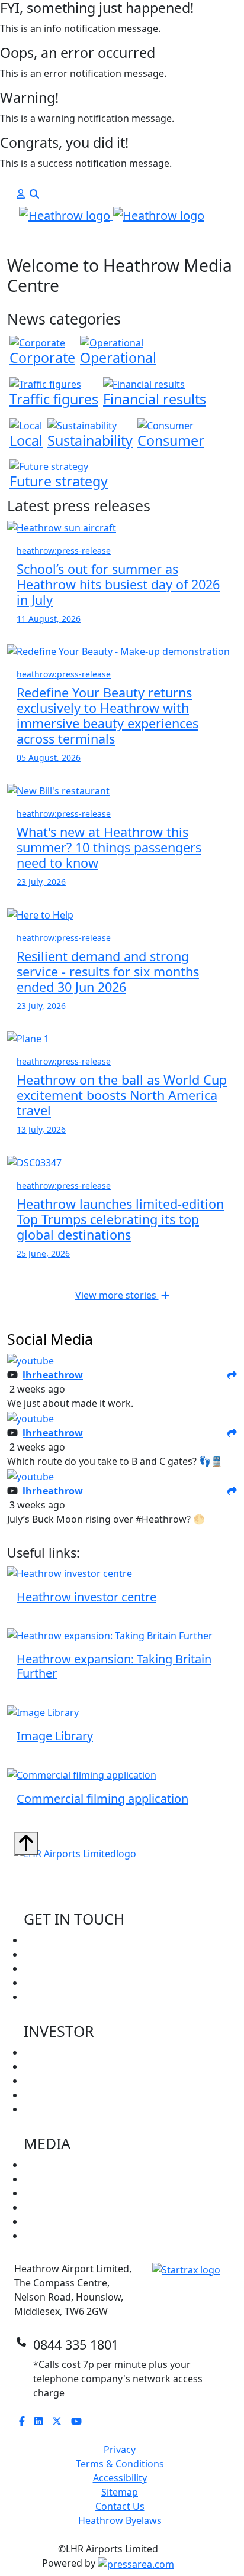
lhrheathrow (53, 1375)
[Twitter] (62, 2421)
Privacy (120, 2450)
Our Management (64, 2066)
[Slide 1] (111, 240)
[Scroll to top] (26, 1844)
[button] (21, 194)
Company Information (73, 2052)
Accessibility (120, 2478)
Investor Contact (61, 1968)
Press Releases (57, 2165)
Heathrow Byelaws (120, 2520)
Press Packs (50, 2179)
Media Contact (56, 1983)
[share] (232, 1375)
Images (40, 2193)
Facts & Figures (58, 2221)
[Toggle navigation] (31, 244)
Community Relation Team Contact (101, 1954)
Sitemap (120, 2492)
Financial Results (61, 2081)
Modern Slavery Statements (86, 2236)
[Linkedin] (43, 2421)
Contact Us (120, 2506)
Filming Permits (59, 1997)
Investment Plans (62, 2109)
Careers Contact (60, 1940)
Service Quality (57, 2095)
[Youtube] (81, 2421)
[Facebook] (27, 2421)
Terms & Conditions (120, 2464)
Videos (39, 2207)
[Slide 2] (133, 240)
